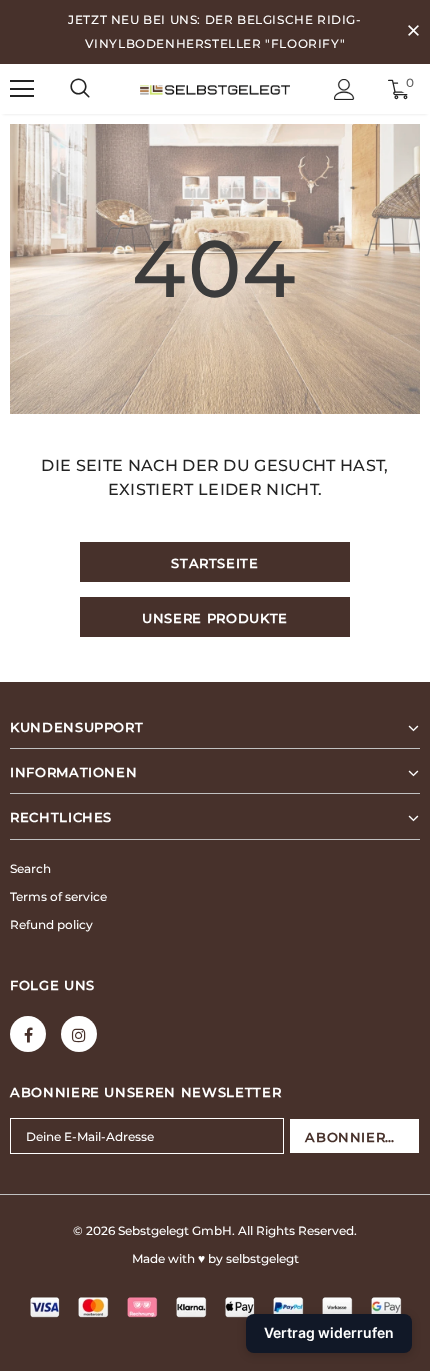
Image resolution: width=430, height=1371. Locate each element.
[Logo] (215, 88)
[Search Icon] (80, 89)
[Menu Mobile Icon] (22, 89)
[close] (413, 32)
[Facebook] (28, 1034)
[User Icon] (344, 89)
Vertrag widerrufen (329, 1332)
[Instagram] (79, 1034)
